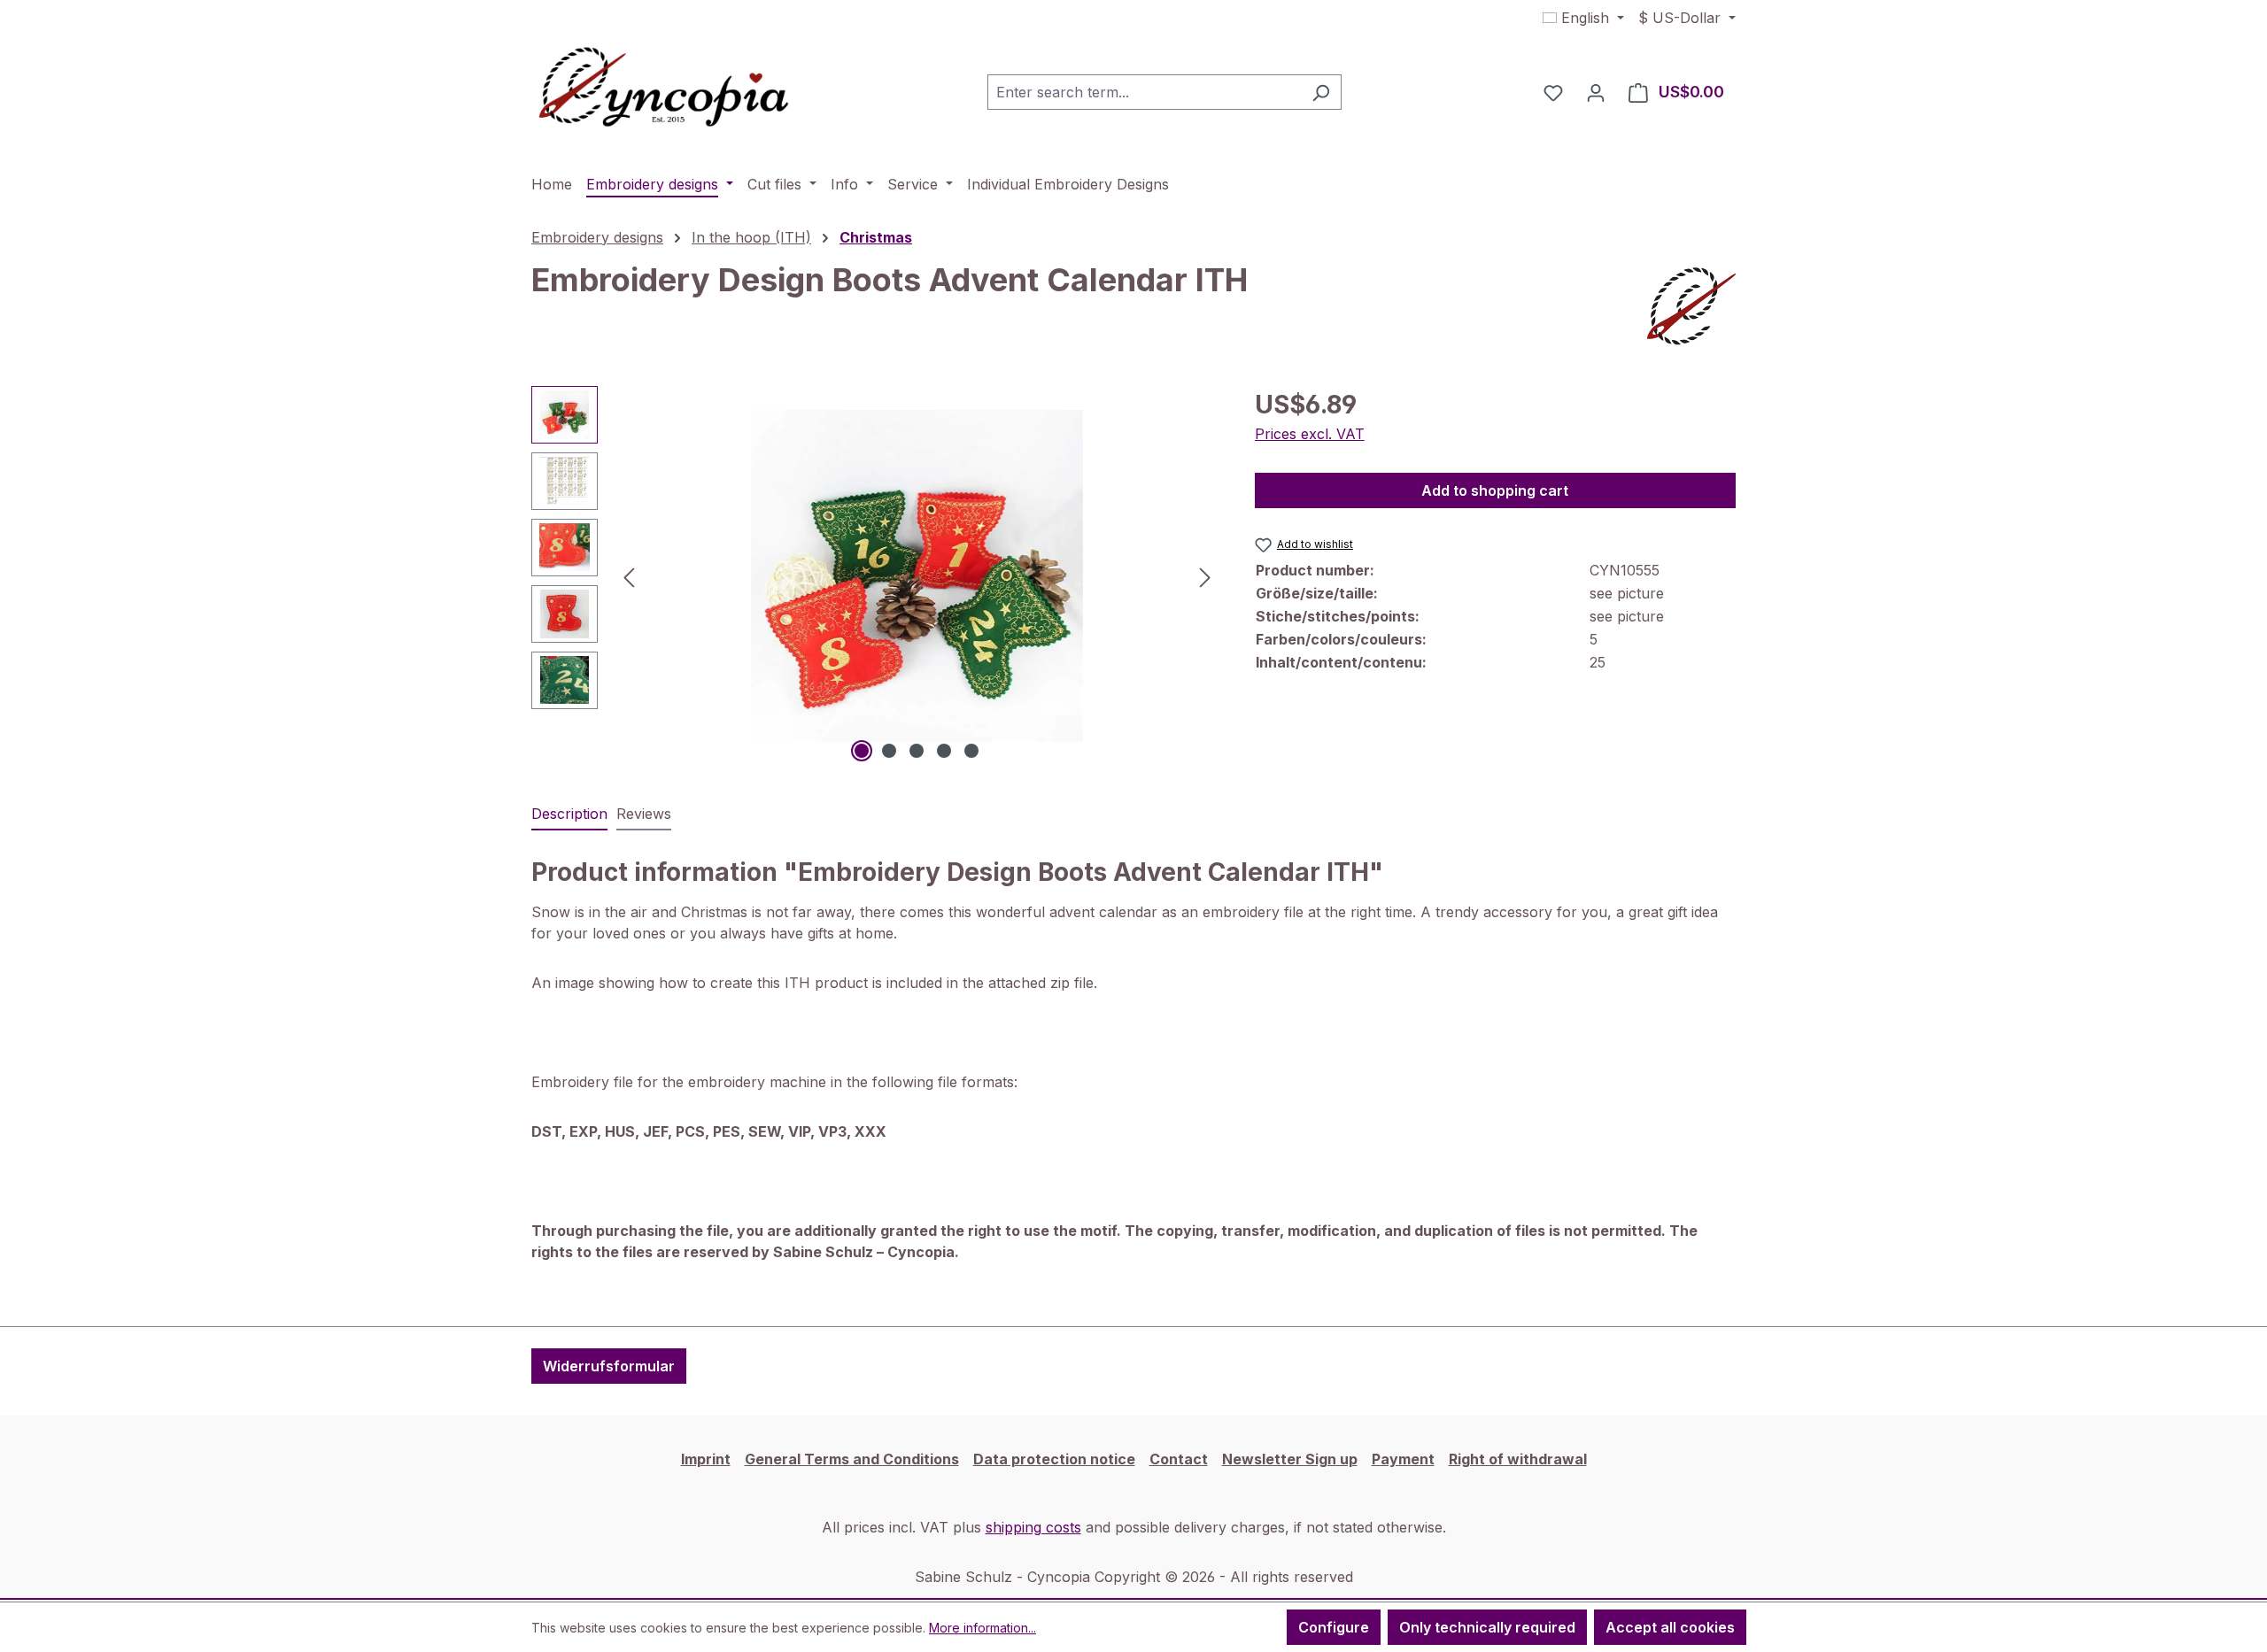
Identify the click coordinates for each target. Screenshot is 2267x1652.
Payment (1403, 1459)
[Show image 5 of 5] (971, 751)
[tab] (569, 814)
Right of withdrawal (1518, 1459)
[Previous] (629, 576)
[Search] (1321, 92)
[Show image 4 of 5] (944, 751)
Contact (1179, 1459)
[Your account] (1596, 92)
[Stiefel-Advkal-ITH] (917, 576)
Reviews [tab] (644, 814)
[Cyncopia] (1691, 306)
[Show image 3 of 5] (917, 751)
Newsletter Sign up (1290, 1459)
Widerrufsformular (609, 1366)
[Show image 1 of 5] (862, 751)
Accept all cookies (1670, 1627)
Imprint (706, 1459)
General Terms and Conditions (852, 1459)
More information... (983, 1628)
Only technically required (1487, 1627)
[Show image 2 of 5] (889, 751)
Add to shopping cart (1495, 490)
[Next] (1205, 576)
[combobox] (1144, 92)
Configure (1334, 1627)
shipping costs (1033, 1527)
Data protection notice (1054, 1459)
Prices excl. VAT (1310, 434)
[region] (875, 576)
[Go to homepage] (664, 89)
